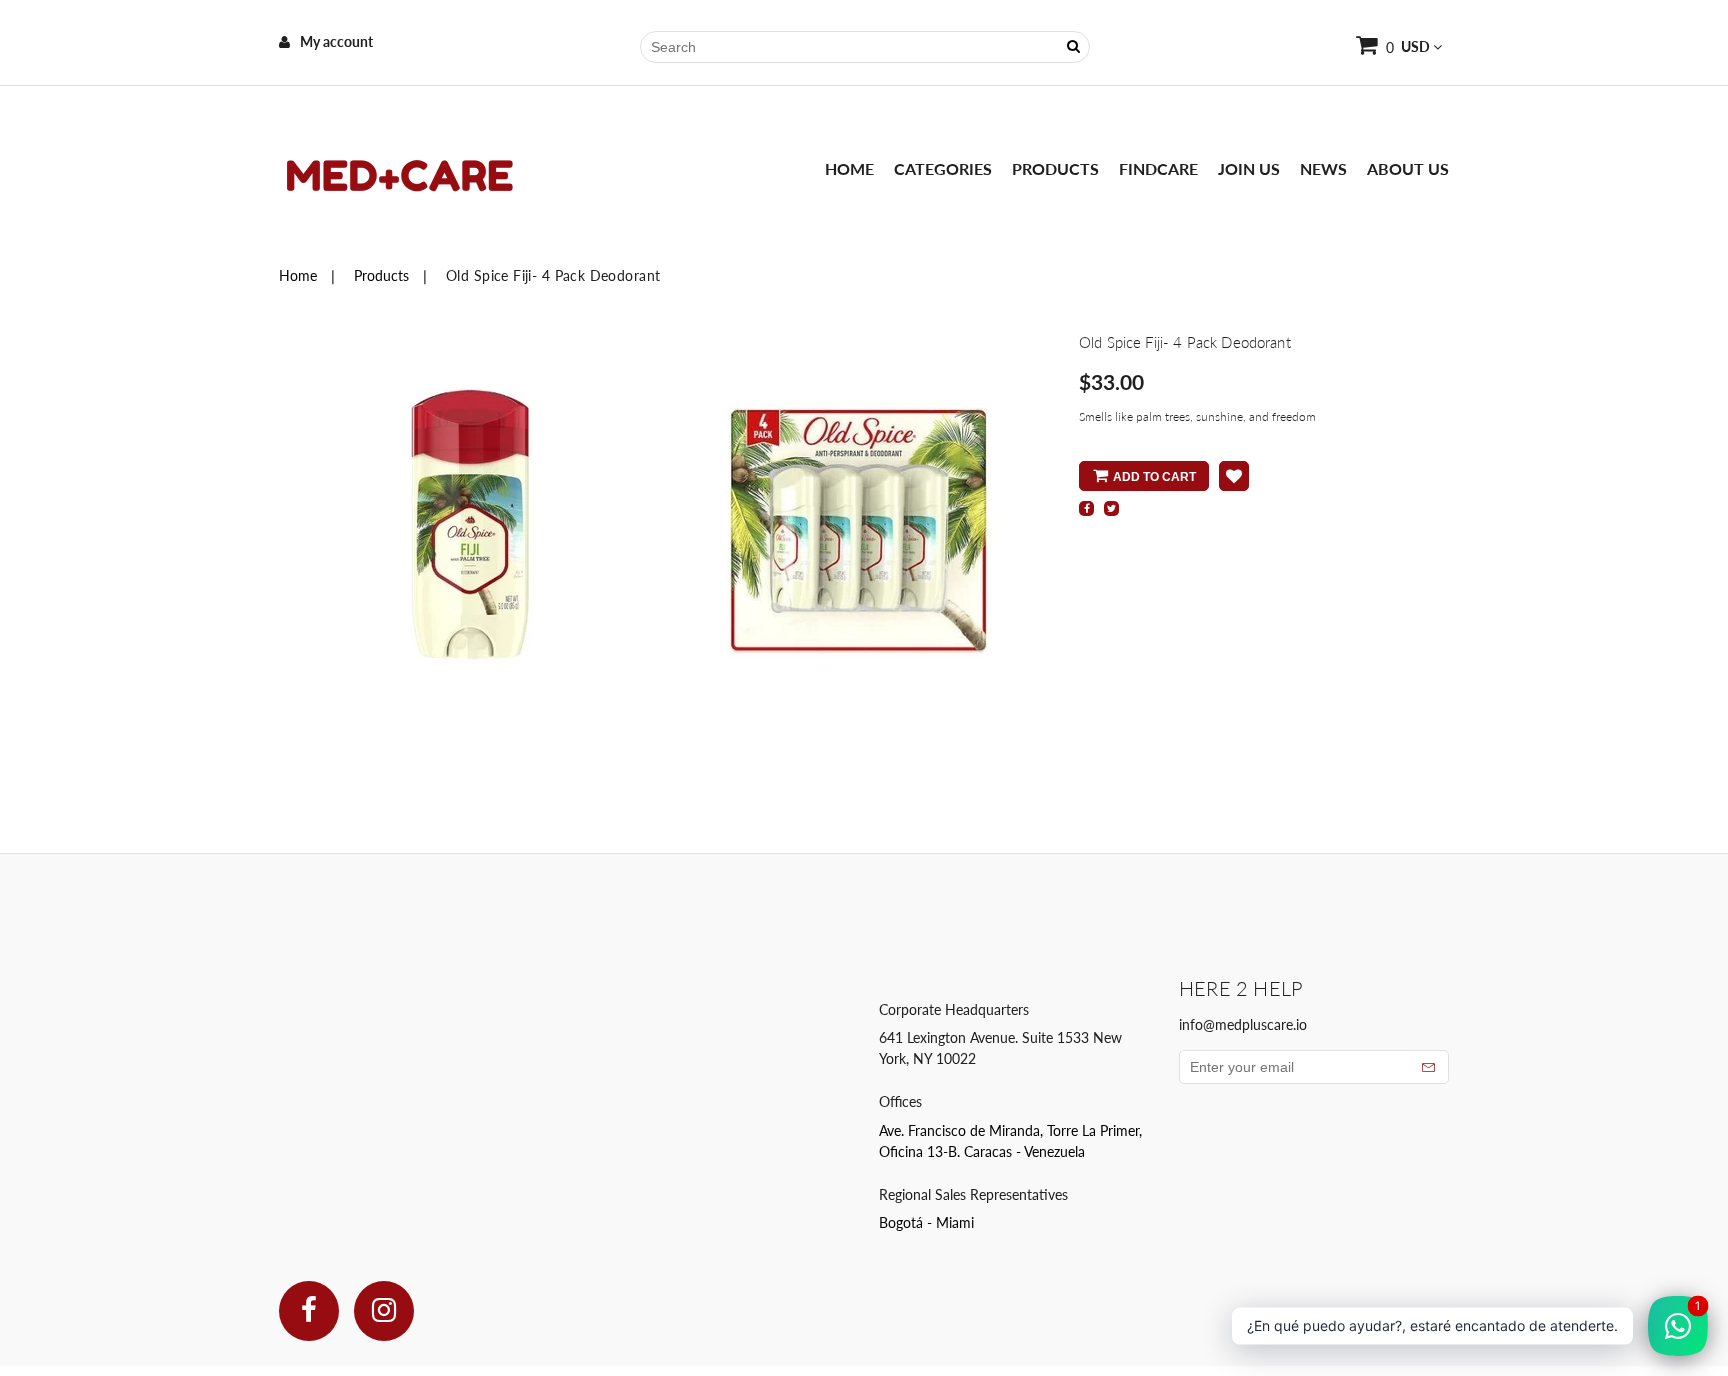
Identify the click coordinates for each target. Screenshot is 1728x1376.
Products (1055, 168)
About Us (1408, 168)
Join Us (1249, 168)
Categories (943, 168)
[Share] (1086, 508)
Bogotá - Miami (926, 1222)
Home (849, 168)
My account (336, 41)
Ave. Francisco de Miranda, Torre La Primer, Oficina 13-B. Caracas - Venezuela (1010, 1141)
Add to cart (1154, 477)
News (1323, 168)
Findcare (1158, 168)
